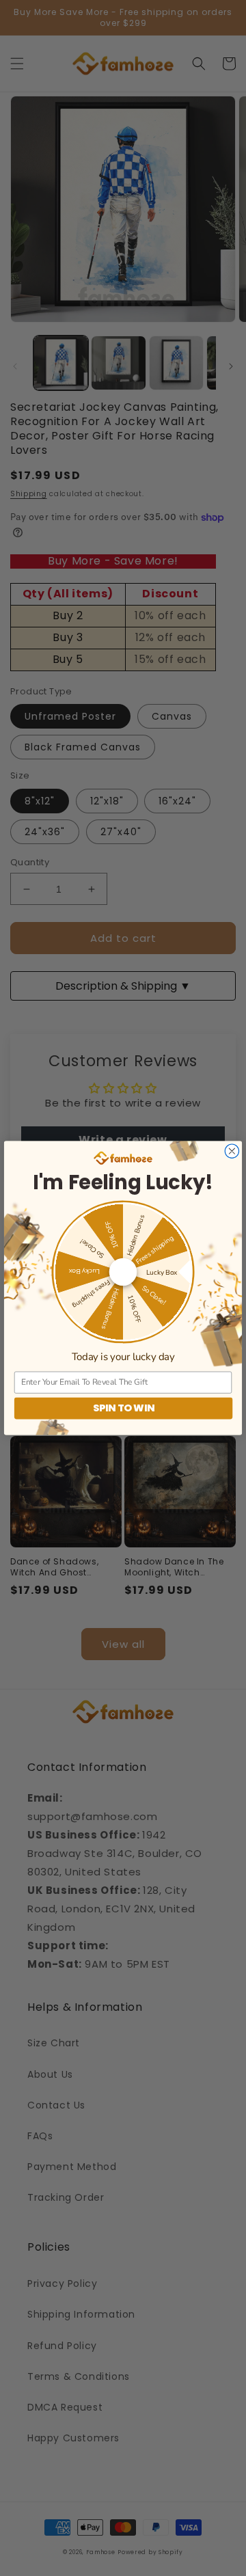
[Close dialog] (232, 1151)
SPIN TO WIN (124, 1408)
